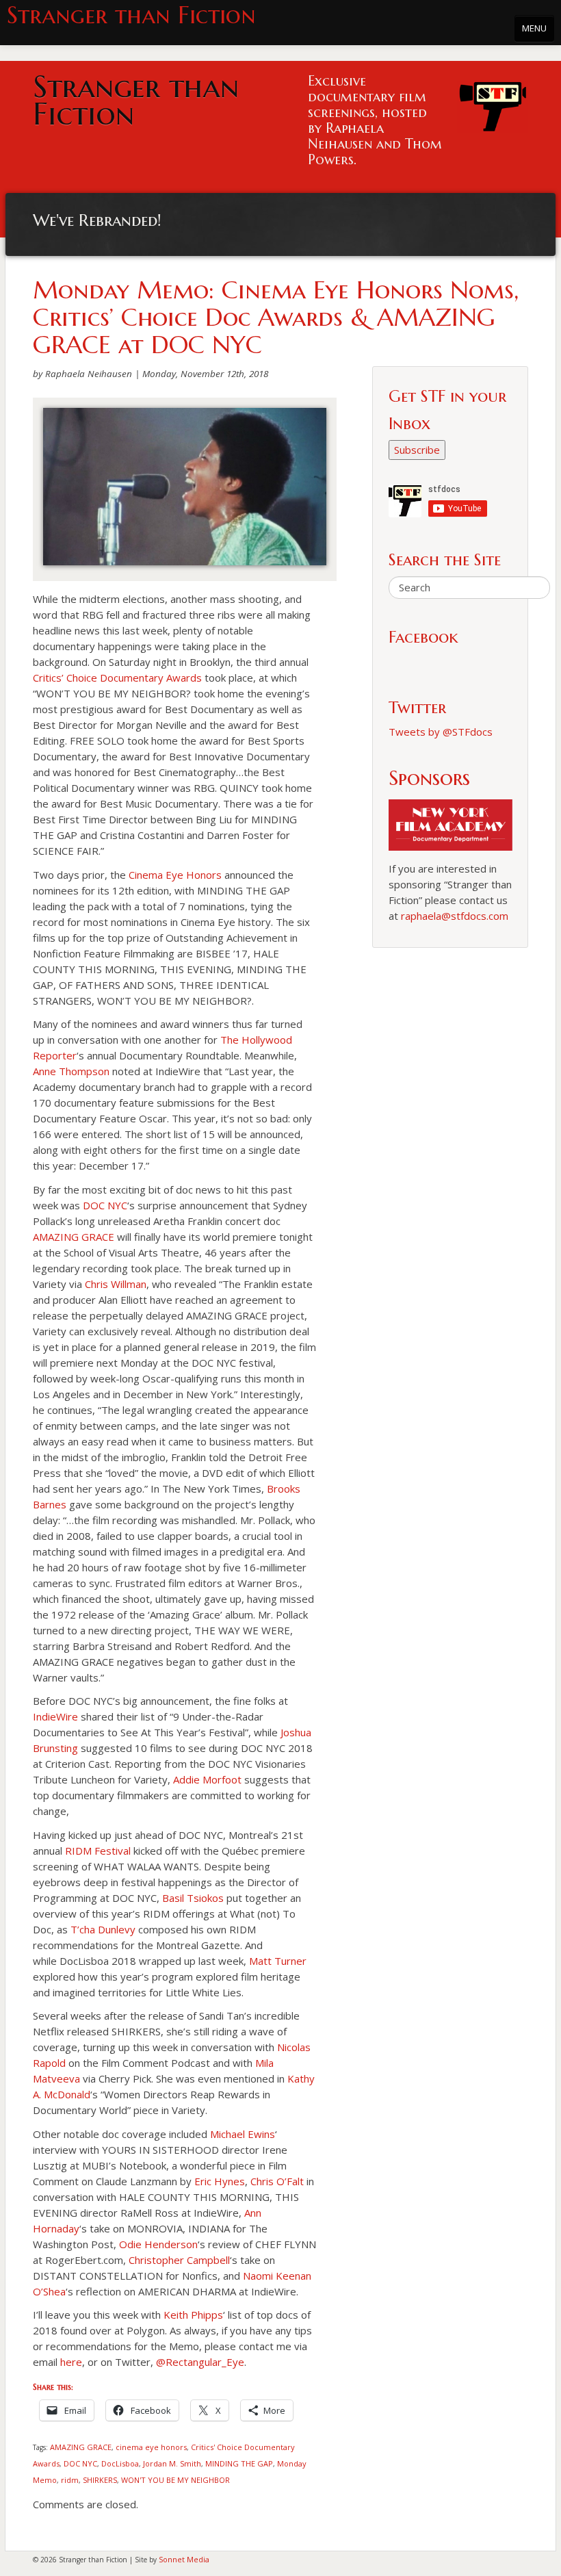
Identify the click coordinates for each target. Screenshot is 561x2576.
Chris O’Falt (277, 2181)
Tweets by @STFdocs (441, 732)
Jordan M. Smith (172, 2463)
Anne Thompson (71, 1071)
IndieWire (55, 1716)
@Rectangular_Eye (200, 2362)
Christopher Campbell (179, 2260)
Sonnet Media (184, 2559)
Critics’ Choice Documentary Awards (117, 678)
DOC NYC (105, 1205)
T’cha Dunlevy (103, 1929)
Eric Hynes (220, 2181)
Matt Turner (278, 1961)
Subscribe (417, 450)
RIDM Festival (98, 1851)
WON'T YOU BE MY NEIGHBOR (175, 2480)
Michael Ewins (243, 2134)
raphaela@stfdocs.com (455, 916)
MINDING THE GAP (239, 2463)
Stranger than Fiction (131, 15)
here (71, 2362)
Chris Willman (116, 1284)
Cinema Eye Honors (175, 875)
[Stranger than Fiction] (493, 103)
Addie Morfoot (207, 1779)
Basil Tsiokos (193, 1898)
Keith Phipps (193, 2315)
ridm (70, 2480)
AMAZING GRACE (74, 1237)
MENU (534, 28)
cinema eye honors (151, 2447)
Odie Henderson (158, 2244)
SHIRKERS (100, 2480)
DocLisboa (120, 2463)
